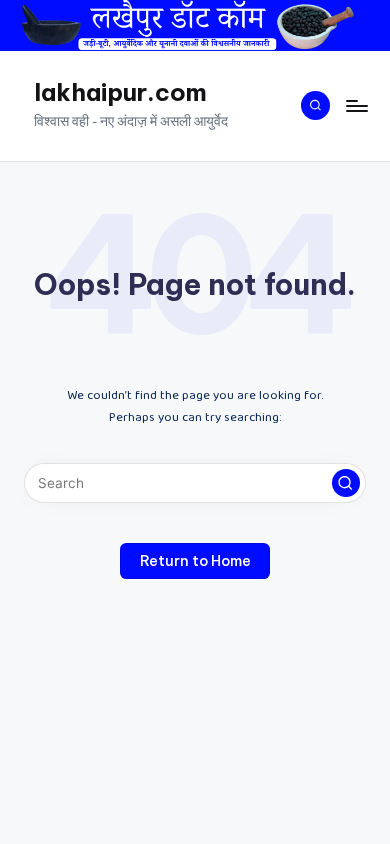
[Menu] (356, 105)
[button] (346, 483)
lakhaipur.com (120, 92)
